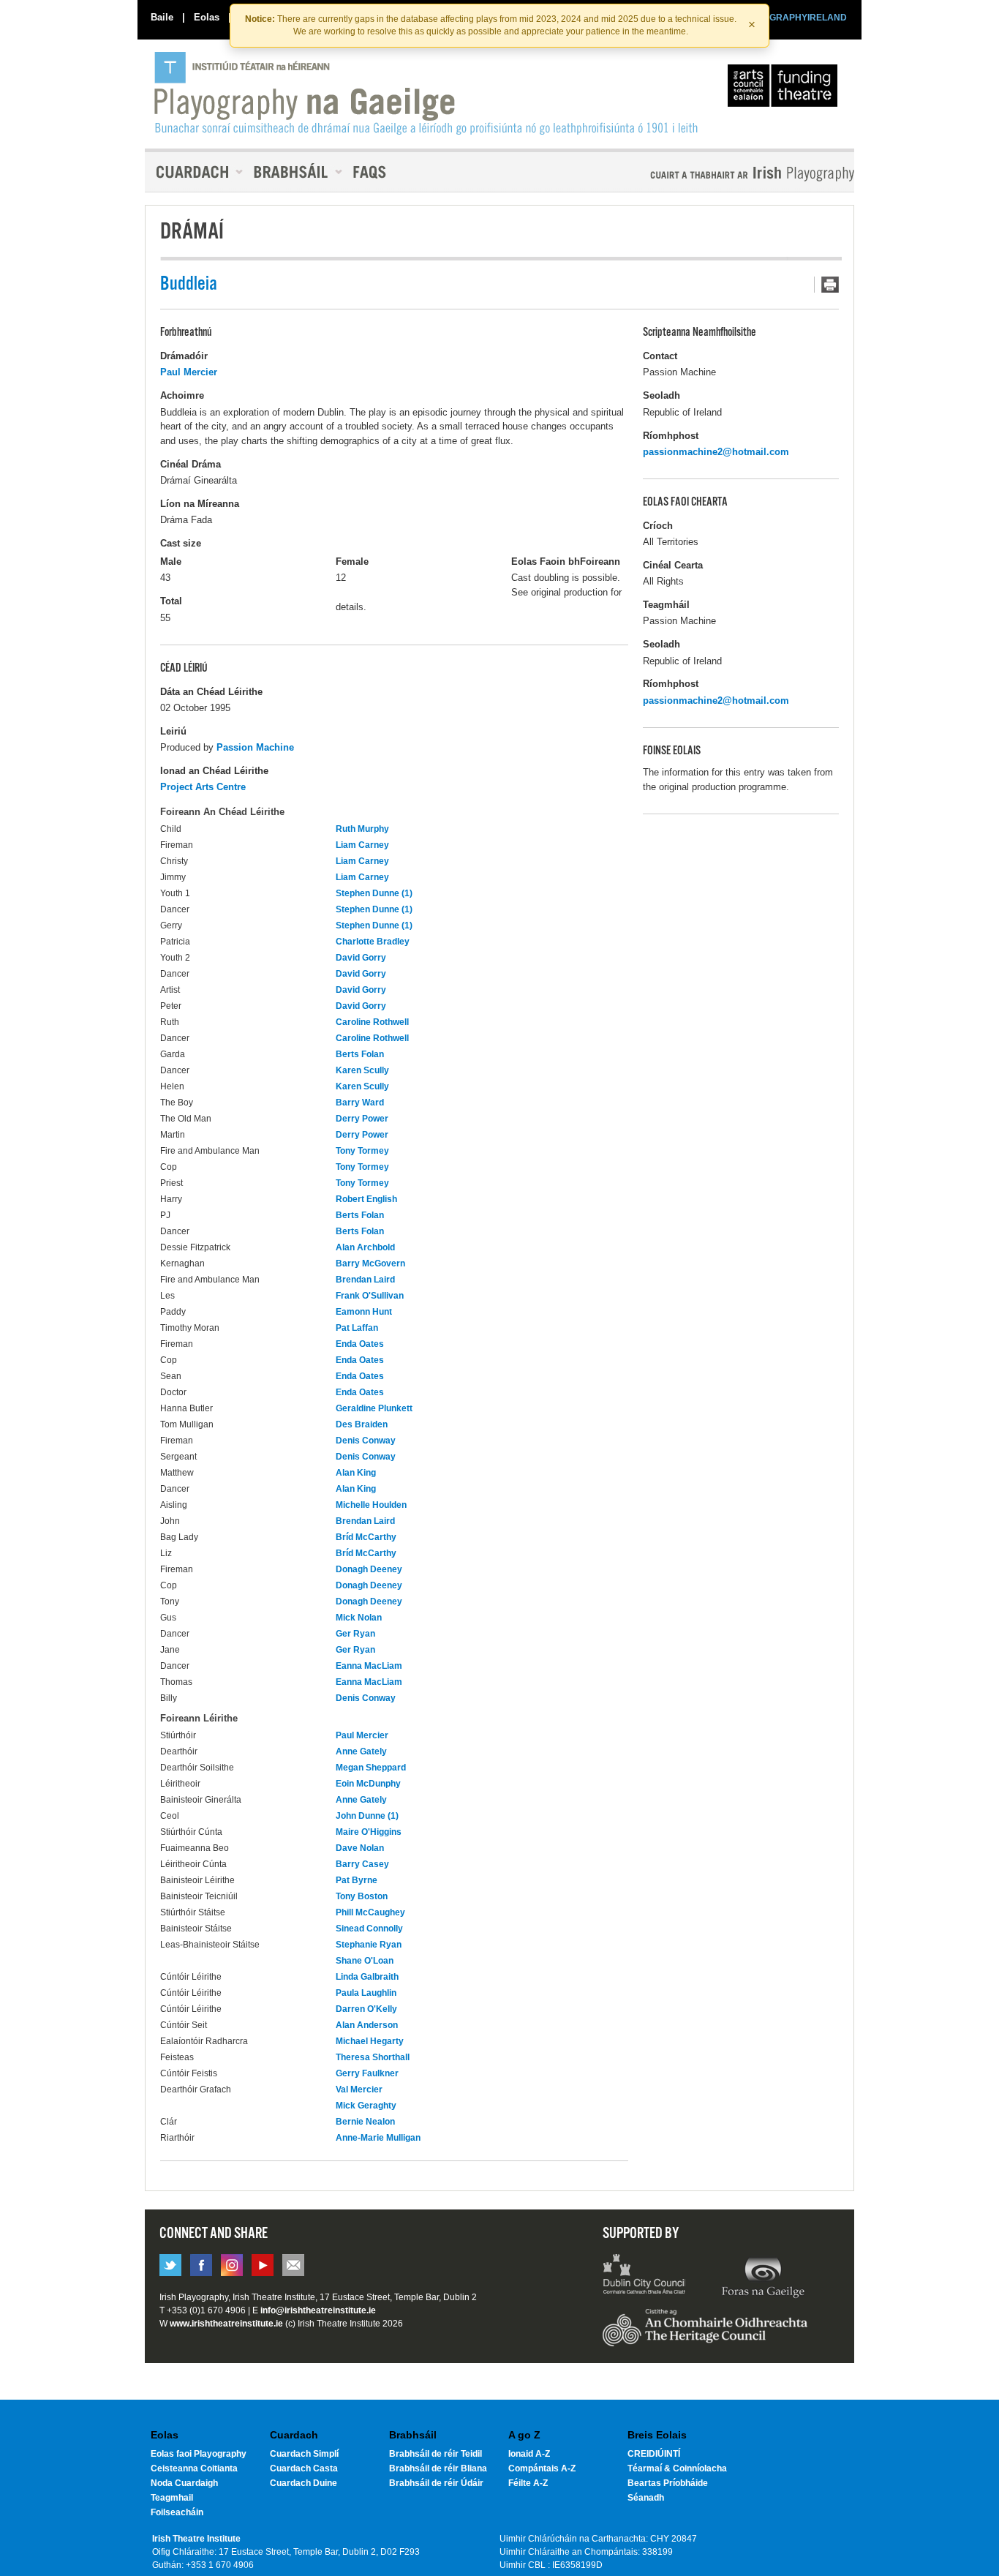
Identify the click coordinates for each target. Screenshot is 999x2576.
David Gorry (361, 958)
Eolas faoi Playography (199, 2454)
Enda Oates (360, 1344)
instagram (232, 2265)
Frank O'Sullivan (370, 1296)
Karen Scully (362, 1070)
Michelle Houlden (371, 1505)
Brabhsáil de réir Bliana (438, 2468)
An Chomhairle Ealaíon (785, 89)
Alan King (356, 1473)
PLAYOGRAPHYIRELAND (793, 18)
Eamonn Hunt (364, 1312)
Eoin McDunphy (368, 1784)
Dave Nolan (360, 1848)
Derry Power (362, 1119)
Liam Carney (362, 845)
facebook (201, 2265)
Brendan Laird (365, 1280)
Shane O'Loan (365, 1961)
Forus (763, 2276)
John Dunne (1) (367, 1816)
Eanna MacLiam (369, 1666)
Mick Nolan (359, 1618)
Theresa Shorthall (373, 2057)
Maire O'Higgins (369, 1832)
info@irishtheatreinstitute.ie (318, 2310)
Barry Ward (360, 1103)
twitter (170, 2265)
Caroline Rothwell (372, 1022)
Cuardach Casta (304, 2468)
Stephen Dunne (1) (374, 893)
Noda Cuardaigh (184, 2483)
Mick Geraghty (366, 2106)
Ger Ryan (355, 1634)
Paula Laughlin (366, 1993)
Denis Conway (366, 1441)
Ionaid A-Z (529, 2454)
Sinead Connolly (369, 1929)
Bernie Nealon (365, 2122)
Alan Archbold (365, 1247)
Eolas (207, 17)
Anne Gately (361, 1751)
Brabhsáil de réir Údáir (436, 2483)
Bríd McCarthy (366, 1537)
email (293, 2265)
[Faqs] (371, 172)
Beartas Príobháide (668, 2483)
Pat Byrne (357, 1880)
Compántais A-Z (542, 2468)
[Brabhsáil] (293, 172)
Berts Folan (360, 1054)
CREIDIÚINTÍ (654, 2454)
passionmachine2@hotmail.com (716, 452)
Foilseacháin (177, 2512)
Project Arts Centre (203, 787)
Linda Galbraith (367, 1977)
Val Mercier (359, 2089)
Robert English (366, 1199)
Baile (162, 17)
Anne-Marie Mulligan (378, 2138)
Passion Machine (255, 747)
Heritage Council (705, 2335)
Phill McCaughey (370, 1912)
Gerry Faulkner (367, 2073)
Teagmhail (172, 2498)
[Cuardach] (194, 172)
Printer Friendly (826, 285)
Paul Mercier (189, 372)
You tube (263, 2265)
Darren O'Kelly (366, 2009)
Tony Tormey (362, 1151)
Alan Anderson (367, 2025)
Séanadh (646, 2498)
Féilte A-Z (528, 2483)
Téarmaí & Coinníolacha (677, 2468)
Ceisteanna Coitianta (194, 2468)
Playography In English (728, 174)
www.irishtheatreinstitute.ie (226, 2324)
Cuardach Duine (304, 2483)
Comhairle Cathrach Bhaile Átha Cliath (645, 2276)
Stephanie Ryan (369, 1945)
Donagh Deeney (369, 1569)
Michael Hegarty (370, 2041)
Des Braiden (362, 1424)
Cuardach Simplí (304, 2454)
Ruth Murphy (362, 829)
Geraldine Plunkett (374, 1408)
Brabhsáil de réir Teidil (436, 2454)
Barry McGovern (370, 1263)
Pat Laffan (357, 1328)
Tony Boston (362, 1896)
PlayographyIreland (427, 93)
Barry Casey (362, 1864)
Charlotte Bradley (373, 942)
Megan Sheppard (371, 1768)
